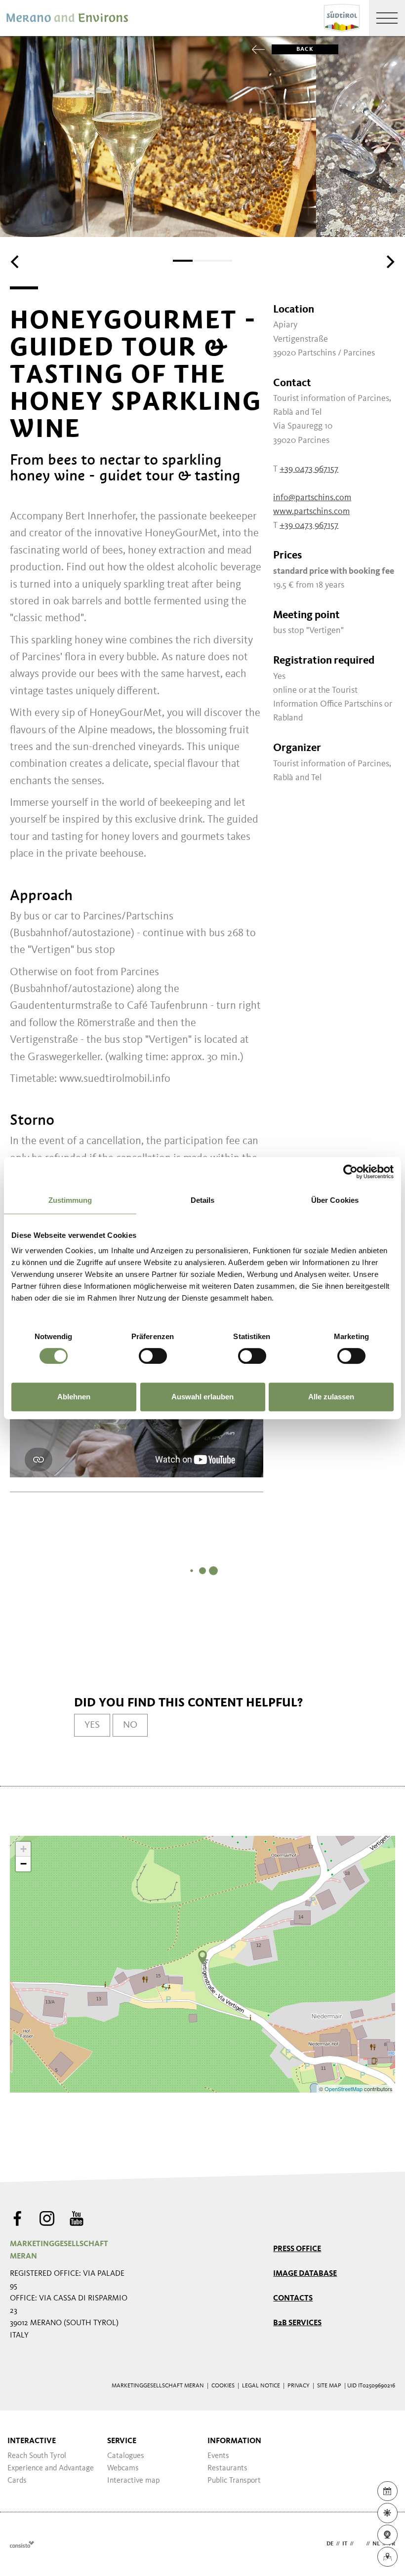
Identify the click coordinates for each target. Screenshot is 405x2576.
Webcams (123, 2468)
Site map (329, 2386)
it (345, 2544)
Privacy (299, 2386)
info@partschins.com (312, 498)
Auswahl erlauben (202, 1397)
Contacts (293, 2299)
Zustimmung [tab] (70, 1200)
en (360, 2544)
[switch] (153, 1356)
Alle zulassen (331, 1397)
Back (305, 49)
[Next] (389, 262)
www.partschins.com (311, 512)
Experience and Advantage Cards (51, 2475)
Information (234, 2441)
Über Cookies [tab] (335, 1200)
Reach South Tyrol (37, 2456)
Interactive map (133, 2481)
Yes (92, 1725)
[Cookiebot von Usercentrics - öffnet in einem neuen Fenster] (350, 1172)
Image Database (305, 2274)
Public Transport (234, 2481)
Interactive (32, 2441)
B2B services (297, 2323)
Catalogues (126, 2456)
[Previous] (16, 262)
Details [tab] (203, 1200)
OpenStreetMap (344, 2089)
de (330, 2544)
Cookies (223, 2386)
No (130, 1725)
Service (122, 2441)
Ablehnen (74, 1397)
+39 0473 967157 (309, 469)
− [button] (23, 1864)
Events (218, 2456)
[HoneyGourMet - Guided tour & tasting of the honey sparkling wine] (202, 1957)
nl (376, 2544)
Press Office (297, 2249)
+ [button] (23, 1849)
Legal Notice (261, 2386)
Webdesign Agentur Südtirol (22, 2544)
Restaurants (227, 2468)
